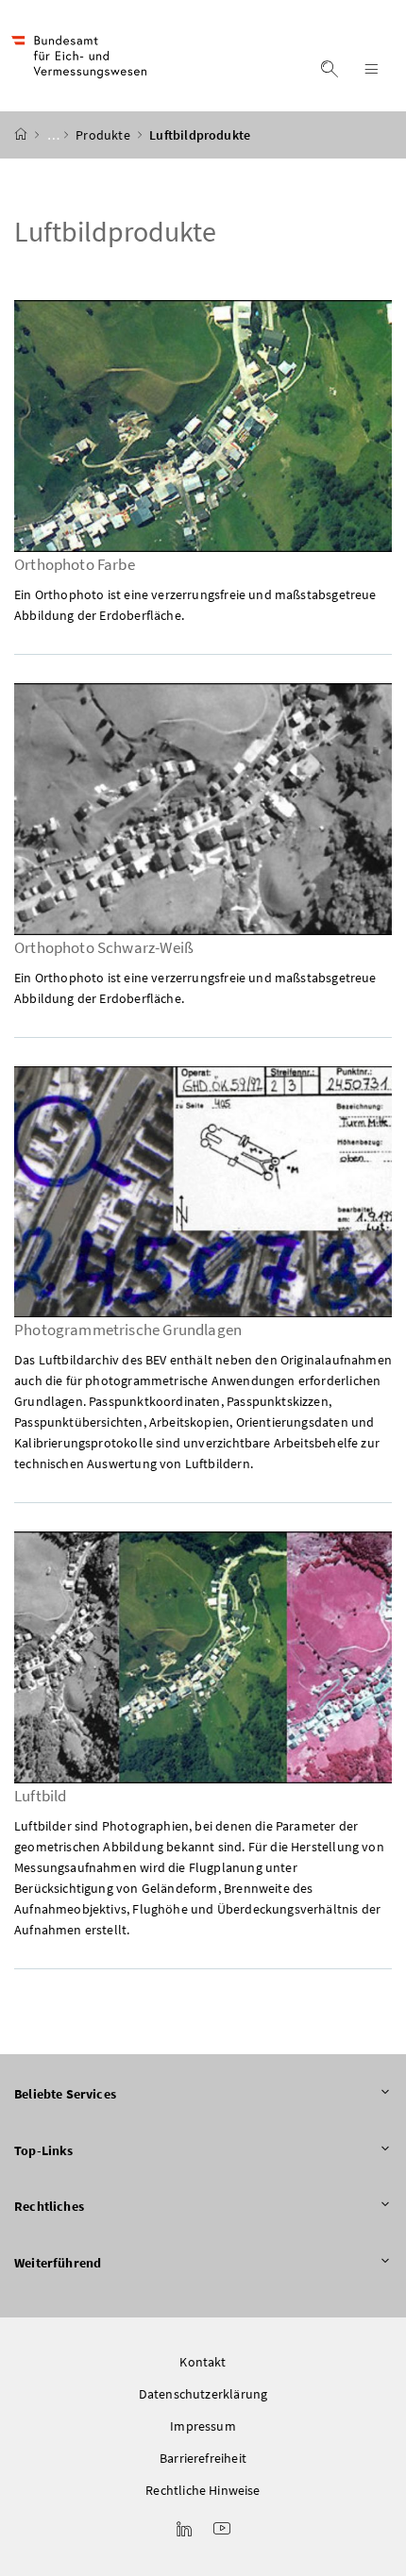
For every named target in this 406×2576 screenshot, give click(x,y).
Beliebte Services (65, 2094)
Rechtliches (49, 2206)
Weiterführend (58, 2263)
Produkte (104, 135)
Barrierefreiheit (203, 2458)
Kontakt (203, 2362)
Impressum (203, 2426)
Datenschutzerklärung (203, 2394)
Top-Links (44, 2150)
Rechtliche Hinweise (203, 2490)
